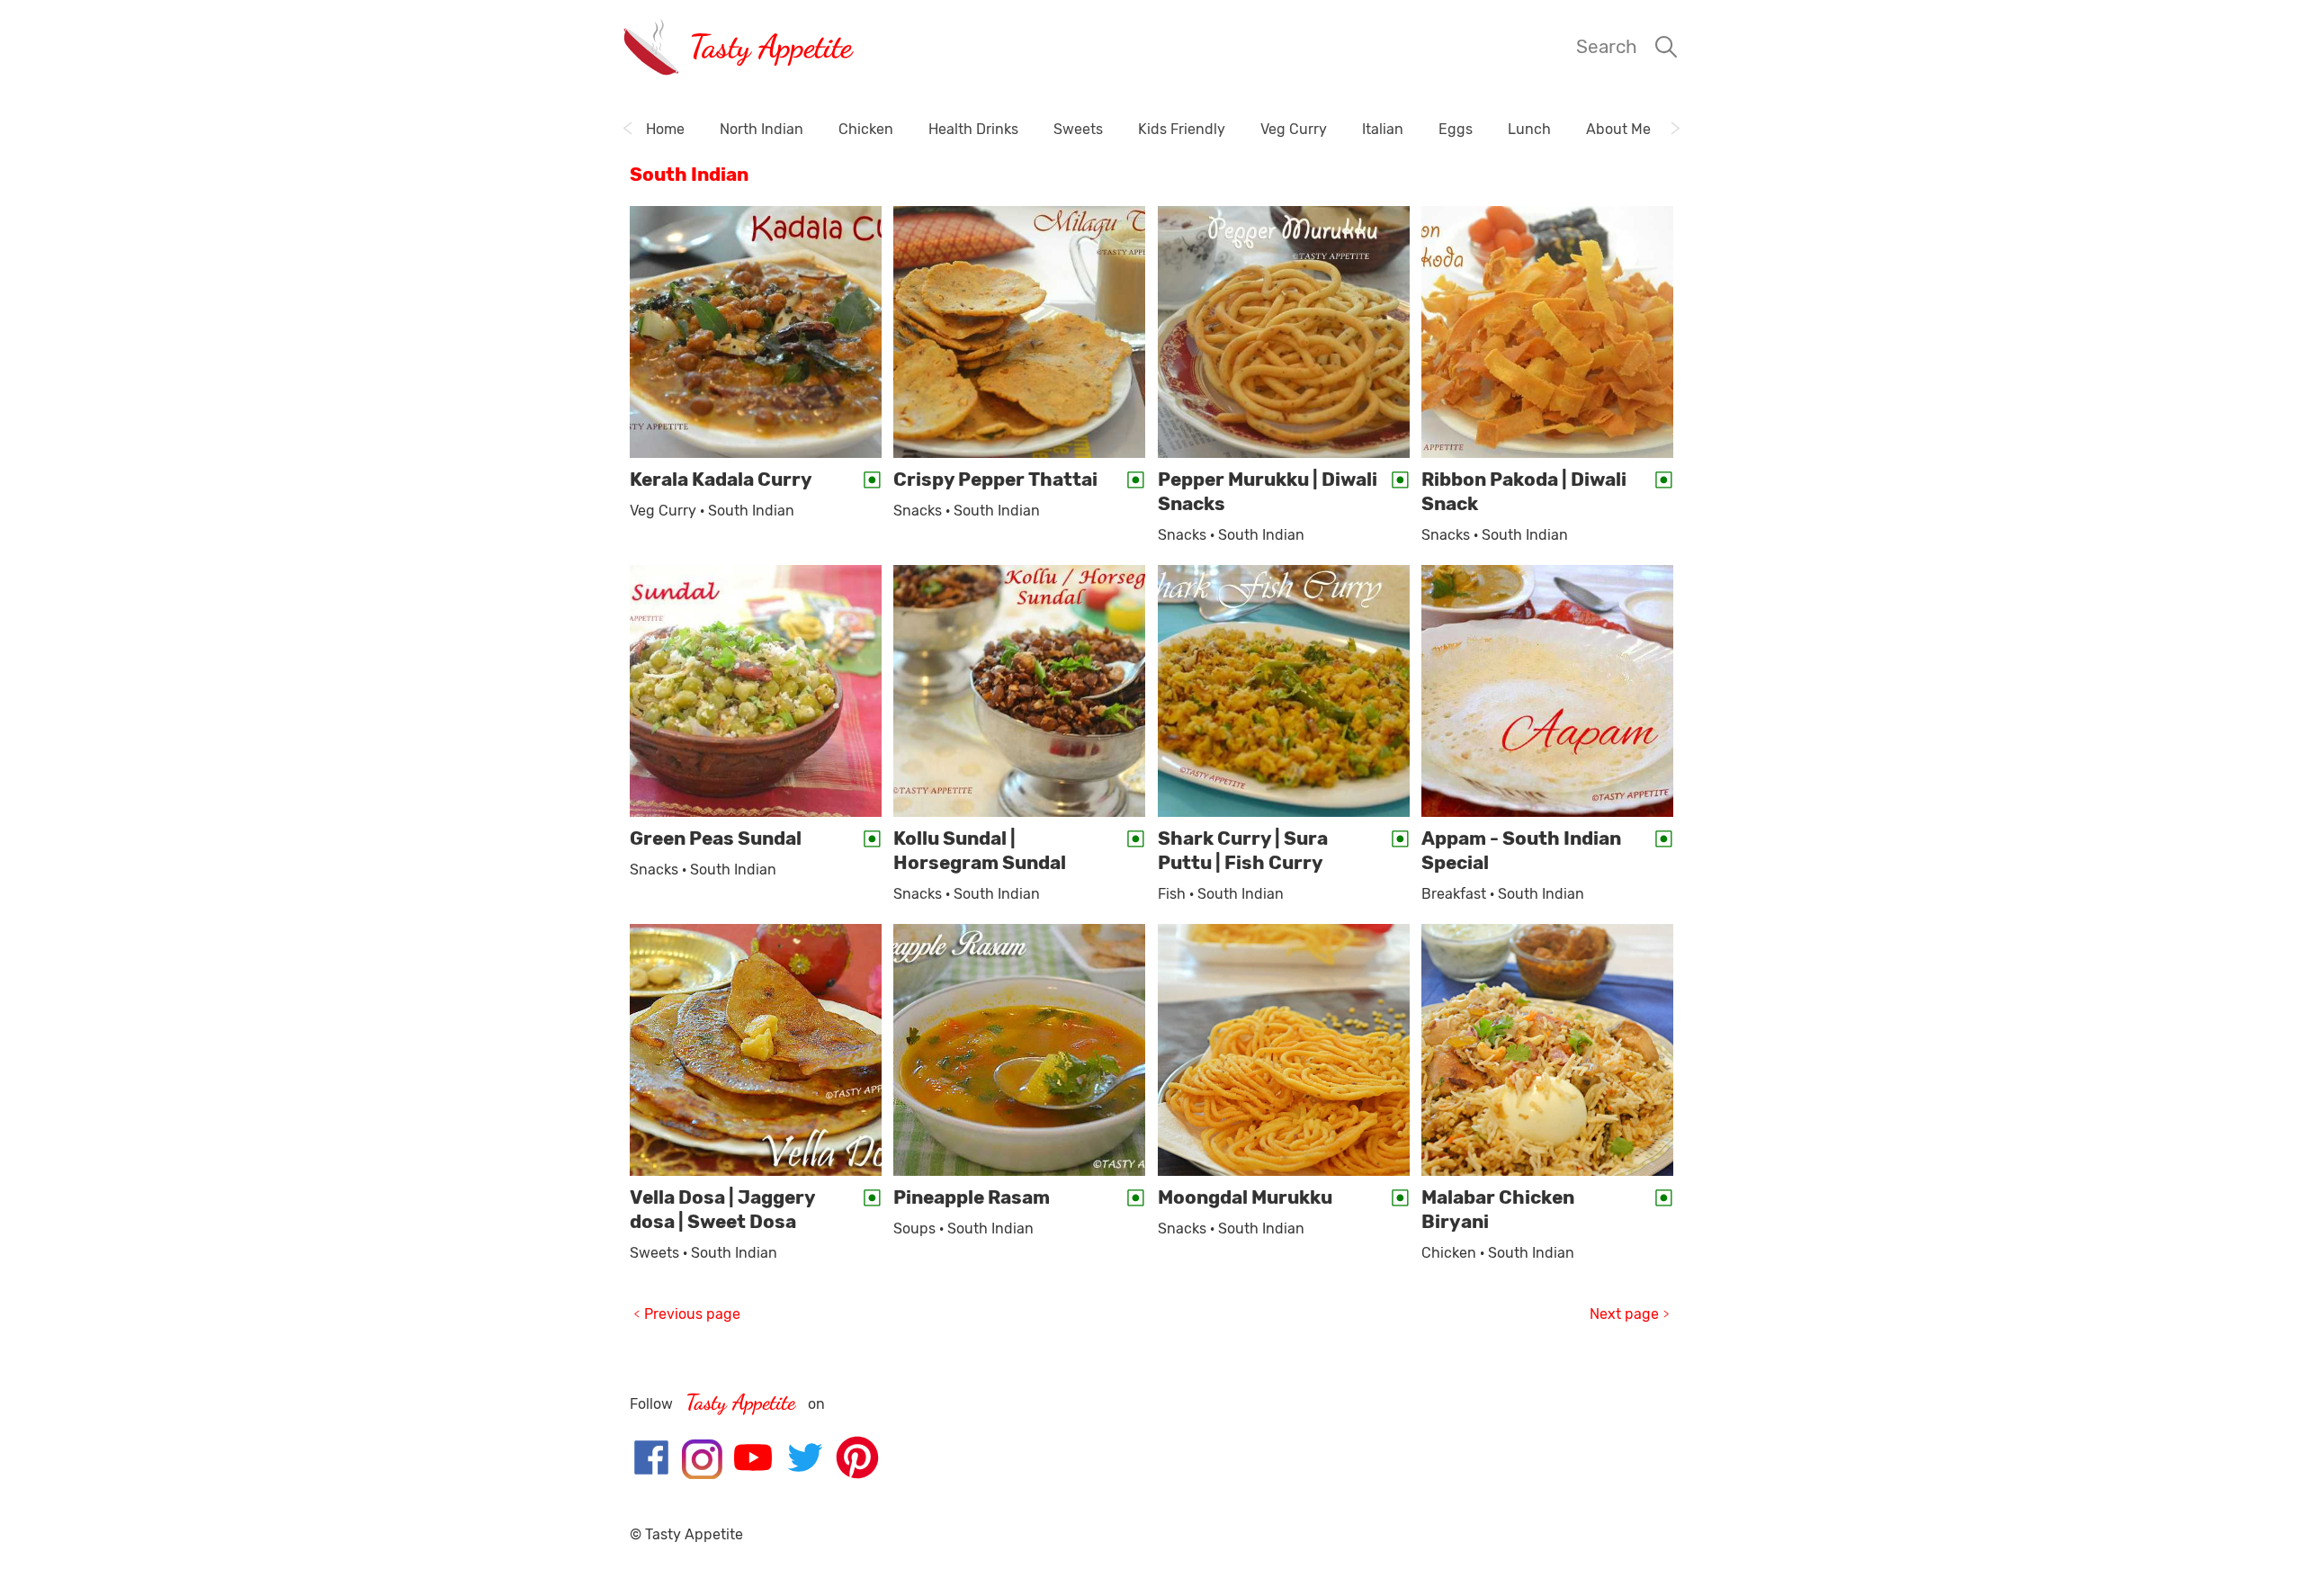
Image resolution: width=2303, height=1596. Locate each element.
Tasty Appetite (771, 46)
